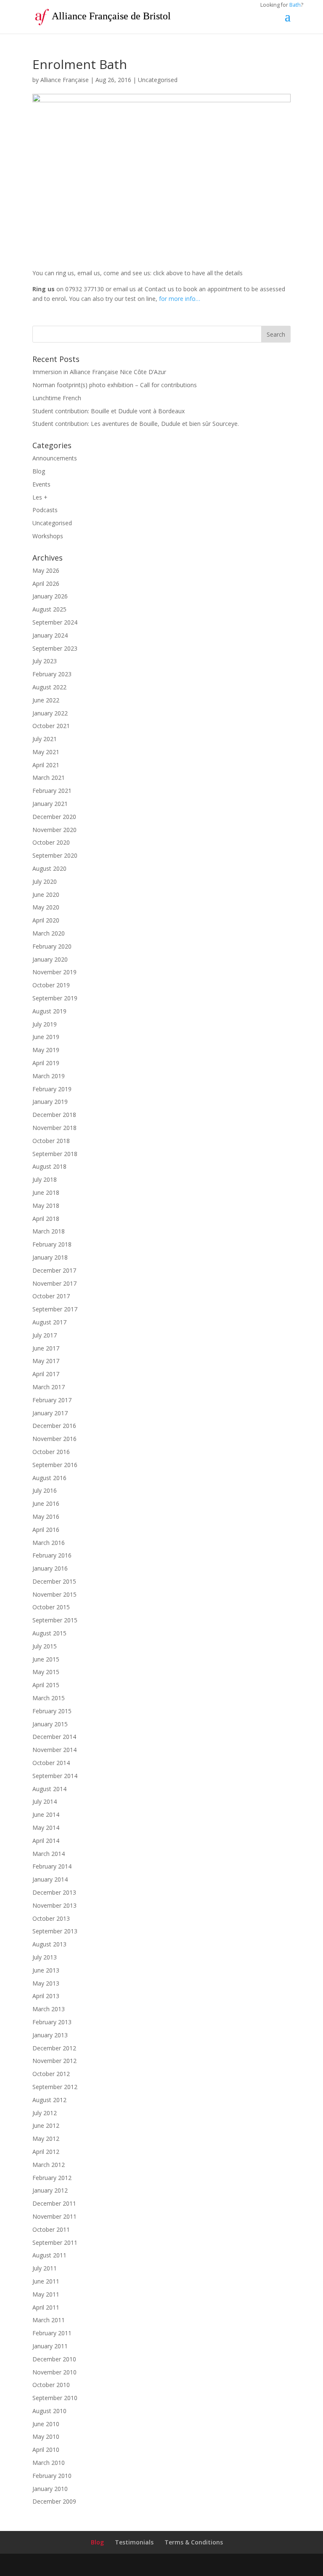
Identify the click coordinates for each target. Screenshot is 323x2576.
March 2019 (49, 1076)
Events (41, 484)
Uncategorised (158, 80)
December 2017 (54, 1270)
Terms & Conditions (194, 2542)
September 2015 (55, 1620)
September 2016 (55, 1465)
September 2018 (55, 1154)
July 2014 (45, 1801)
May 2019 (46, 1050)
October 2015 (51, 1607)
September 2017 (55, 1309)
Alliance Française (65, 80)
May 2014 (46, 1828)
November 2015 (54, 1594)
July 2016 (45, 1490)
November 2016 (54, 1439)
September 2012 (55, 2087)
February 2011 (52, 2333)
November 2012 (54, 2061)
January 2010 (50, 2489)
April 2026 (46, 584)
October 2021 (51, 726)
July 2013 (45, 1957)
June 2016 (46, 1503)
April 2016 (46, 1530)
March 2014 (49, 1854)
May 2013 (46, 1983)
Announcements (55, 458)
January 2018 (50, 1257)
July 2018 (45, 1179)
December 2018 (54, 1115)
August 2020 (49, 868)
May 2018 (46, 1206)
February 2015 (52, 1711)
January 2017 (50, 1413)
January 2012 (50, 2190)
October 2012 (51, 2074)
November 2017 (54, 1283)
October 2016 (51, 1452)
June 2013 (46, 1970)
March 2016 (49, 1543)
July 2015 (45, 1646)
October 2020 (51, 842)
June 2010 (46, 2424)
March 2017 (49, 1387)
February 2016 (52, 1555)
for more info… (180, 299)
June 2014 (46, 1814)
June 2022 (46, 700)
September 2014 (55, 1776)
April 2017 (46, 1374)
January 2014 (50, 1879)
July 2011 (45, 2268)
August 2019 (49, 1011)
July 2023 (45, 661)
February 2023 (52, 674)
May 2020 (46, 907)
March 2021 (49, 778)
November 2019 (54, 972)
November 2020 (54, 830)
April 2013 (46, 1996)
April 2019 (46, 1063)
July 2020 (45, 881)
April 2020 (46, 920)
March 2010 (49, 2463)
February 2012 (52, 2178)
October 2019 (51, 985)
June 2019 (46, 1037)
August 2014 (49, 1789)
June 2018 (46, 1192)
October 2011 (51, 2229)
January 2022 (50, 713)
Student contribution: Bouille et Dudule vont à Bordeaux (109, 411)
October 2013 (51, 1918)
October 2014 (51, 1763)
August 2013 (49, 1944)
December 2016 (54, 1426)
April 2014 (46, 1841)
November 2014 (54, 1750)
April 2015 (46, 1685)
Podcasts (45, 510)
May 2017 (46, 1361)
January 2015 (50, 1724)
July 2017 (45, 1335)
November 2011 (54, 2216)
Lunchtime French (57, 398)
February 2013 (52, 2022)
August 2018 (49, 1166)
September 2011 (55, 2242)
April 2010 (46, 2450)
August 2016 (49, 1478)
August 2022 (49, 687)
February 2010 (52, 2476)
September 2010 (55, 2398)
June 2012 (46, 2125)
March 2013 (49, 2009)
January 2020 (50, 959)
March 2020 (49, 933)
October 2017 (51, 1296)
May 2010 (46, 2436)
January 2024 (50, 635)
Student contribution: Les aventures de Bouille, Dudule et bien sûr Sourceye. (136, 424)
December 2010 (54, 2359)
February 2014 (52, 1866)
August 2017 (49, 1322)
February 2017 (52, 1400)
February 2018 (52, 1244)
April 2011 (46, 2307)
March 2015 (49, 1698)
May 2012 (46, 2139)
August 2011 (49, 2255)
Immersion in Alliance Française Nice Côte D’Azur (99, 372)
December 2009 (54, 2501)
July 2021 (45, 739)
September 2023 (55, 648)
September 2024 (55, 622)
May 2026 (46, 570)
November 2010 (54, 2372)
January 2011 (50, 2346)
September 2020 (55, 855)
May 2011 (46, 2294)
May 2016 (46, 1517)
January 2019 (50, 1102)
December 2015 (54, 1581)
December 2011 (54, 2203)
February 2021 (52, 791)
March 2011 (49, 2320)
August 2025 (49, 609)
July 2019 (45, 1024)
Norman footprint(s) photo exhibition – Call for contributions (115, 385)
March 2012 (49, 2165)
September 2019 (55, 998)
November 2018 (54, 1128)
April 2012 (46, 2152)
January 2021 (50, 804)
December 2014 (54, 1737)
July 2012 (45, 2113)
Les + (40, 497)
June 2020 (46, 895)
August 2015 (49, 1633)
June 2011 (46, 2281)
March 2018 (49, 1231)
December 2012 (54, 2048)
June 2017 (46, 1348)
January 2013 (50, 2035)
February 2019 (52, 1089)
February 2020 (52, 946)
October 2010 (51, 2385)
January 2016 (50, 1568)
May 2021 (46, 752)
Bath (295, 5)
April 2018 (46, 1219)
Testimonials (134, 2542)
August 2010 (49, 2411)
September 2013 (55, 1931)
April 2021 (46, 765)
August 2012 (49, 2100)
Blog (39, 471)
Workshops (48, 536)
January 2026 (50, 596)
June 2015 (46, 1659)
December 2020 (54, 817)
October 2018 (51, 1141)
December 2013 (54, 1892)
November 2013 (54, 1905)
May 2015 (46, 1672)
